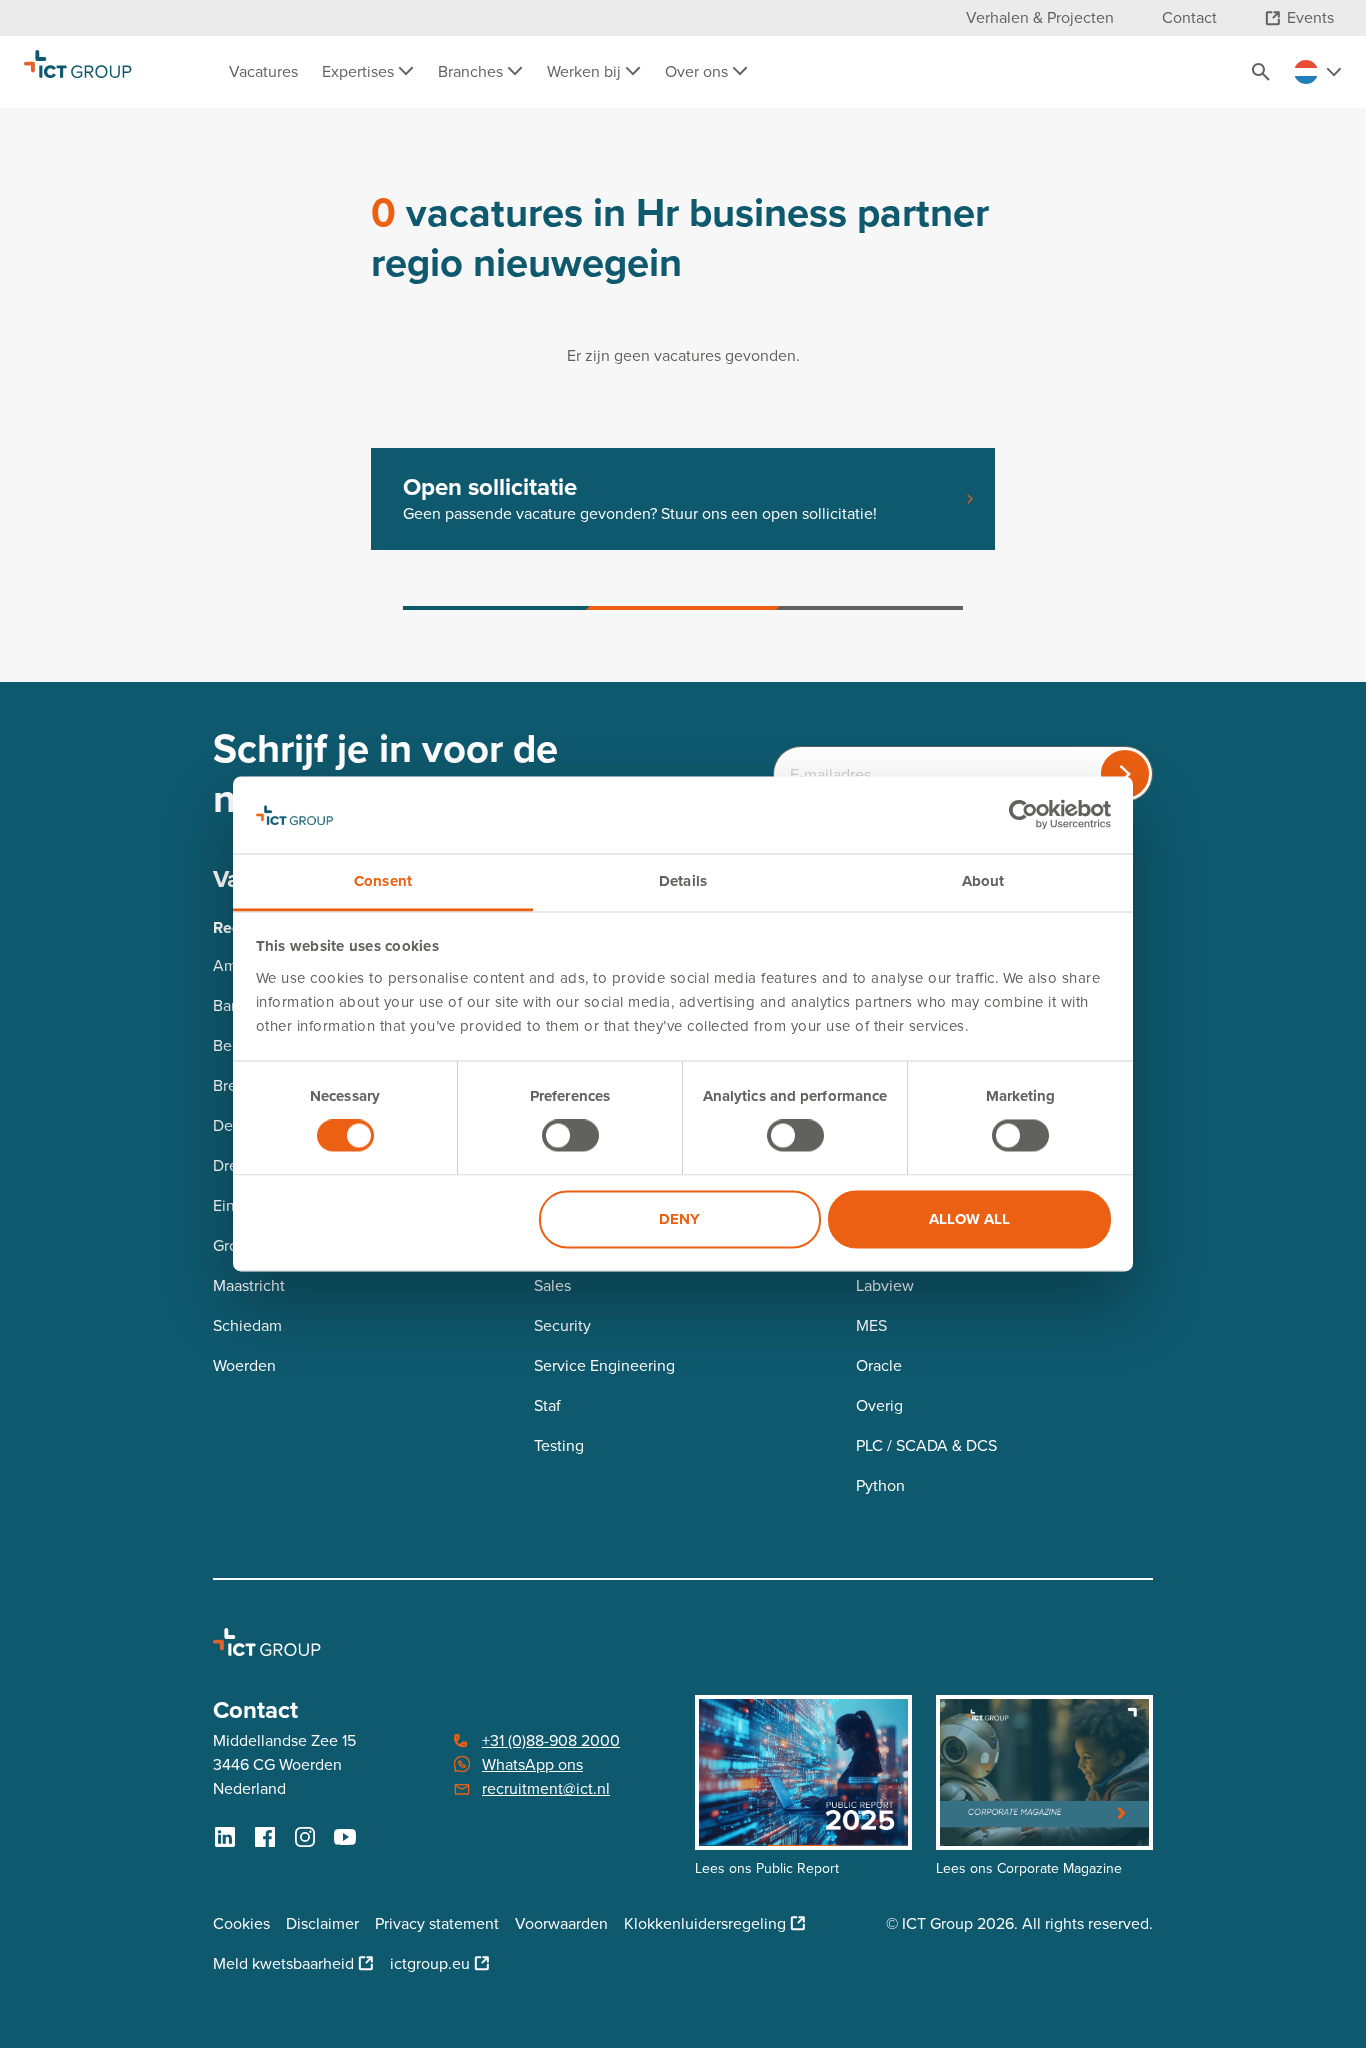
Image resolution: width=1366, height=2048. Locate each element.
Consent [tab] (383, 881)
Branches (472, 71)
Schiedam (247, 1325)
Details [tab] (683, 881)
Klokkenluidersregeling (705, 1923)
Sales (552, 1285)
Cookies (241, 1923)
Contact (1189, 17)
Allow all (969, 1219)
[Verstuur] (1125, 774)
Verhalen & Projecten (1040, 17)
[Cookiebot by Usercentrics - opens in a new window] (1023, 815)
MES (871, 1325)
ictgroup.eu (430, 1963)
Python (880, 1485)
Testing (559, 1445)
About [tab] (983, 881)
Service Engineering (604, 1365)
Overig (879, 1405)
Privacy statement (437, 1923)
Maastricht (249, 1285)
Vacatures (263, 71)
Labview (885, 1285)
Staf (547, 1405)
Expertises (360, 71)
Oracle (879, 1365)
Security (562, 1325)
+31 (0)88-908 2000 (551, 1740)
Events (1310, 17)
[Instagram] (305, 1837)
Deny (679, 1219)
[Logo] (78, 72)
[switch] (570, 1136)
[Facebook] (265, 1837)
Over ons (698, 71)
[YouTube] (345, 1837)
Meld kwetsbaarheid (283, 1963)
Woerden (244, 1365)
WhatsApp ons (532, 1764)
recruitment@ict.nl (546, 1788)
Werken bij (586, 71)
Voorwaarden (561, 1923)
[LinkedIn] (225, 1837)
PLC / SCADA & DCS (926, 1445)
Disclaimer (322, 1923)
